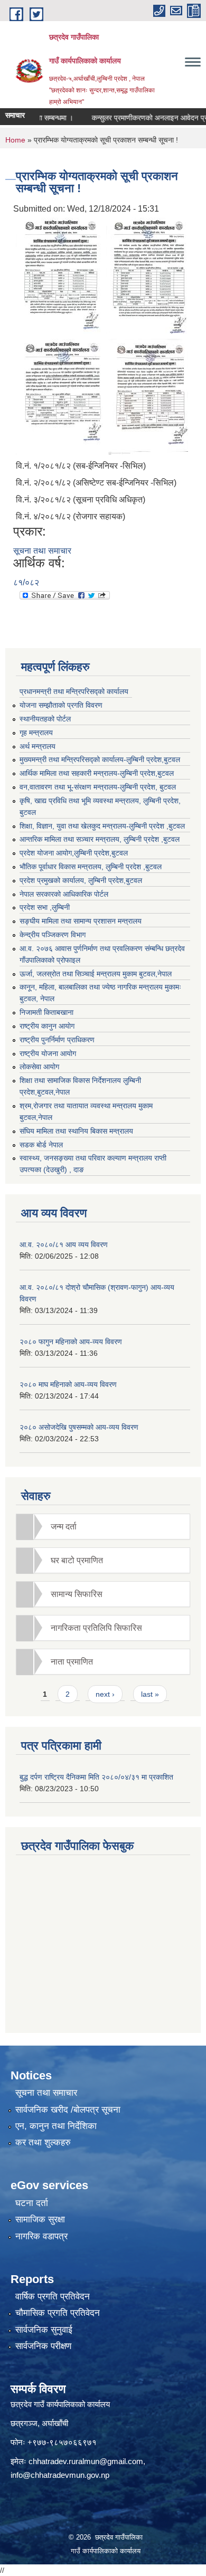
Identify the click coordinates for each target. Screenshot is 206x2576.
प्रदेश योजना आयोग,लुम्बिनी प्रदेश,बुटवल (74, 853)
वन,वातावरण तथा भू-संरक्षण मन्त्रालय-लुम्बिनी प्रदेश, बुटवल (98, 787)
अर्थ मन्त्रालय (38, 746)
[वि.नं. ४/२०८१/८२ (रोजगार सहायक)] (148, 396)
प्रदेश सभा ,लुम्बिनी (45, 907)
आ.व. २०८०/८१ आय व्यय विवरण (64, 1244)
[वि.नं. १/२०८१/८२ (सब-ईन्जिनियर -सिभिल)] (58, 275)
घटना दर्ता (32, 2203)
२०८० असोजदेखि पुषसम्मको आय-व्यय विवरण (79, 1427)
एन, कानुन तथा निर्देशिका (56, 2126)
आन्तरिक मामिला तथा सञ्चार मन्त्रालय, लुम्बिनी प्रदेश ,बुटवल (100, 839)
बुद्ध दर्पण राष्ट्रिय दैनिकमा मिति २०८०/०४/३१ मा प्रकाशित (96, 1777)
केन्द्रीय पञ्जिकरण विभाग (53, 935)
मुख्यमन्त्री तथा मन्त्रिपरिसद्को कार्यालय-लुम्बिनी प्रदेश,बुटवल (100, 759)
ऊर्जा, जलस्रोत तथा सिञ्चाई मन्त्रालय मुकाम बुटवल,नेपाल (96, 974)
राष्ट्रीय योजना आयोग (48, 1053)
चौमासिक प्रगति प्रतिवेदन (58, 2313)
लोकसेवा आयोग (39, 1067)
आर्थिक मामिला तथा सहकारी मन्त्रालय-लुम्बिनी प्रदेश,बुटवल (97, 773)
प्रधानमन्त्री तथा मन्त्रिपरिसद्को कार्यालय (74, 691)
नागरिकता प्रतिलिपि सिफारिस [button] (96, 1628)
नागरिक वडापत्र (41, 2236)
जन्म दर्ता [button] (64, 1527)
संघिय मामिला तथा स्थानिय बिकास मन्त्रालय (76, 1131)
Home (15, 140)
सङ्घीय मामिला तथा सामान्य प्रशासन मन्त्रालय (81, 921)
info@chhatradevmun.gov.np (60, 2475)
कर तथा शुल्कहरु (43, 2142)
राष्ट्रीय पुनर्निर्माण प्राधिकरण (57, 1040)
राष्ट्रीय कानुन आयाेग (47, 1026)
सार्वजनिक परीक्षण (43, 2346)
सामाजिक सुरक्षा (40, 2219)
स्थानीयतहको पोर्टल (45, 719)
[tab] (103, 1527)
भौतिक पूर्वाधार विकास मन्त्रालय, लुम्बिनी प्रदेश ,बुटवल (91, 867)
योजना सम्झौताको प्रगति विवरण (61, 705)
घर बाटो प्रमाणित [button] (77, 1560)
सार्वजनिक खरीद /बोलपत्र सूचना (68, 2110)
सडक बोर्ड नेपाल (41, 1145)
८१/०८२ (26, 582)
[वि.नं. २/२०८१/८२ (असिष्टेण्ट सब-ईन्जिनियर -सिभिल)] (147, 275)
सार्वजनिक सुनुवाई (44, 2330)
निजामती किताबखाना (46, 1012)
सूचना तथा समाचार (42, 551)
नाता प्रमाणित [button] (72, 1662)
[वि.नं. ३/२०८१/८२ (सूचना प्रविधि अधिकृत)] (59, 396)
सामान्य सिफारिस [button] (77, 1594)
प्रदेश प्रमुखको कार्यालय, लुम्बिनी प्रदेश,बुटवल (81, 880)
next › (105, 1694)
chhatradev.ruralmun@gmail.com (86, 2461)
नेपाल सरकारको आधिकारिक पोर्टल (64, 894)
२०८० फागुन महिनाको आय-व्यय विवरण (71, 1342)
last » (150, 1694)
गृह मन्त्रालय (36, 733)
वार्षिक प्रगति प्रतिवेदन (53, 2297)
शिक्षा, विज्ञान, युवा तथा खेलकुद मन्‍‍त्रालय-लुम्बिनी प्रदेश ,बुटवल (102, 826)
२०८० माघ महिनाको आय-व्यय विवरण (68, 1384)
